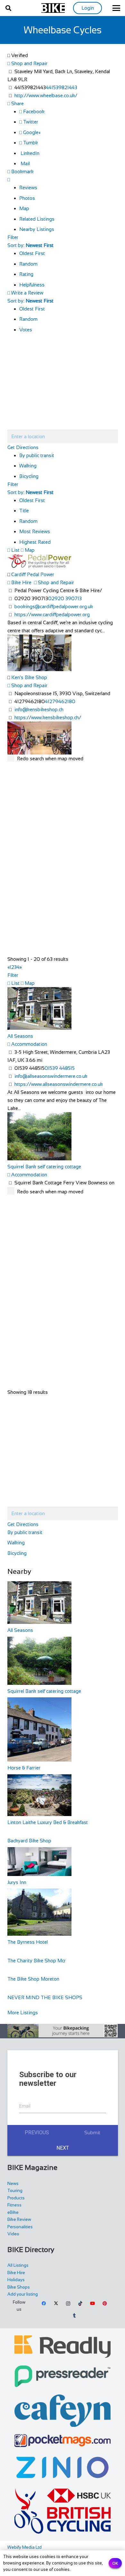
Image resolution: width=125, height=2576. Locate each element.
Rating (26, 274)
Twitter (30, 122)
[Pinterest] (104, 2304)
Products (16, 2198)
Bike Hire (21, 582)
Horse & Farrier (24, 1768)
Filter (13, 237)
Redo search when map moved (50, 759)
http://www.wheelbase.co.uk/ (46, 95)
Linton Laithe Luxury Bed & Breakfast (48, 1822)
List (15, 550)
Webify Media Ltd (25, 2547)
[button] (8, 8)
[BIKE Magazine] (53, 8)
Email (25, 2106)
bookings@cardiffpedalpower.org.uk (54, 606)
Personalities (20, 2227)
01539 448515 (60, 1068)
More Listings (23, 2013)
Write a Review (27, 293)
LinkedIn (29, 153)
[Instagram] (68, 2304)
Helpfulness (32, 285)
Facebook (33, 111)
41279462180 (60, 701)
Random (28, 264)
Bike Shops (19, 2287)
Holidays (16, 2280)
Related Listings (37, 219)
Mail (25, 163)
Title (24, 511)
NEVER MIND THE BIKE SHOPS (45, 1997)
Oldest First (32, 253)
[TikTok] (80, 2304)
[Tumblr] (74, 2316)
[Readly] (63, 2347)
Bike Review (19, 2219)
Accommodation (29, 1044)
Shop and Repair (29, 63)
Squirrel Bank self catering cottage (44, 1167)
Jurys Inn (17, 1882)
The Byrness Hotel (28, 1942)
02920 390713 (65, 598)
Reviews (28, 188)
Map (24, 208)
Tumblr (30, 143)
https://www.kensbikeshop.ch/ (48, 717)
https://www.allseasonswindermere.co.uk (59, 1084)
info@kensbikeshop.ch (39, 709)
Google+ (31, 132)
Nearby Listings (37, 229)
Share (17, 103)
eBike (13, 2212)
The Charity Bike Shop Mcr (37, 1961)
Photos (27, 198)
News (13, 2184)
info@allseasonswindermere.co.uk (51, 1076)
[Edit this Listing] (9, 179)
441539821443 (62, 87)
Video (13, 2234)
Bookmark (22, 171)
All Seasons (20, 1036)
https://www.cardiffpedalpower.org (52, 614)
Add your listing (23, 2294)
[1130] (63, 2467)
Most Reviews (35, 531)
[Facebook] (44, 2304)
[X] (56, 2304)
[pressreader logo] (63, 2376)
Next (63, 2148)
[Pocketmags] (63, 2441)
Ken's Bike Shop (29, 677)
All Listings (18, 2265)
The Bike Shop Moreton (33, 1979)
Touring (15, 2191)
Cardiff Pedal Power (33, 574)
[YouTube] (93, 2304)
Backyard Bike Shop (29, 1841)
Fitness (14, 2205)
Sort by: (30, 245)
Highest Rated (35, 542)
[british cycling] (63, 2511)
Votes (26, 330)
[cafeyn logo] (63, 2411)
